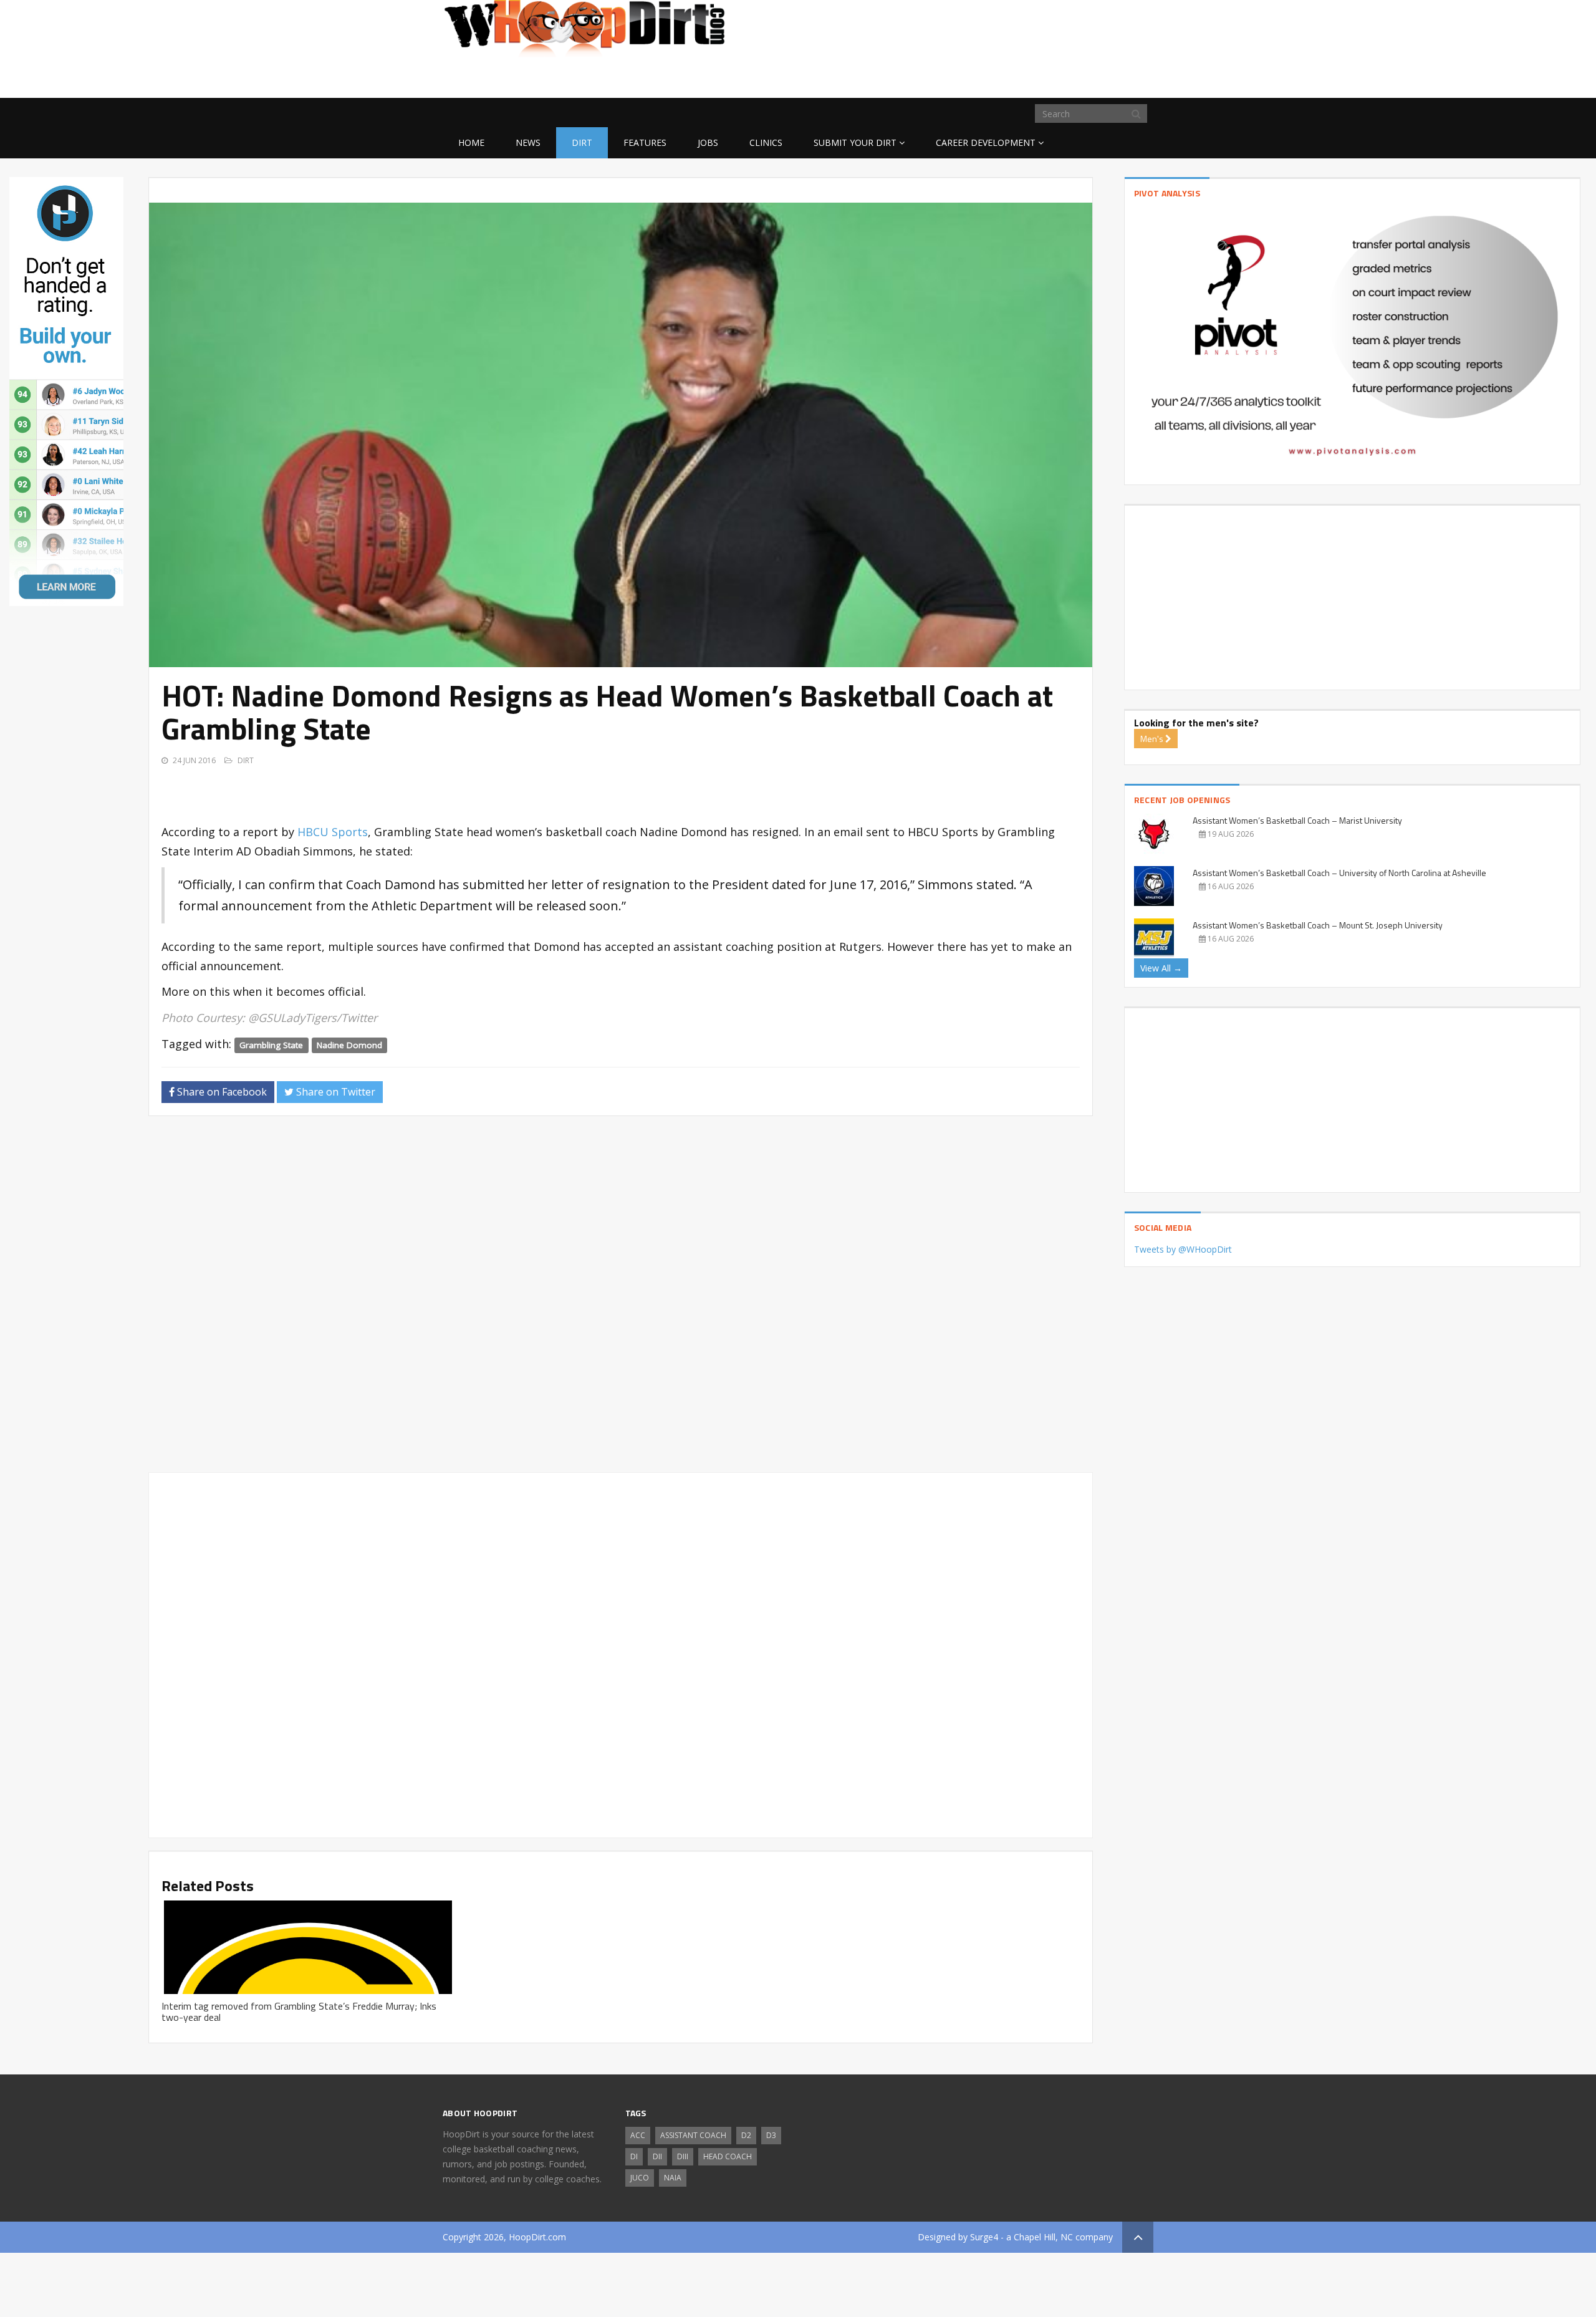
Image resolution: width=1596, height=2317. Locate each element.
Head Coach (728, 2156)
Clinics (766, 142)
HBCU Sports (333, 832)
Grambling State (271, 1045)
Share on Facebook (221, 1092)
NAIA (673, 2178)
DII (657, 2156)
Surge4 (984, 2237)
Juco (640, 2178)
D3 (771, 2135)
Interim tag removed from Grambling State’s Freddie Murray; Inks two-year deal (299, 2011)
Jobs (708, 142)
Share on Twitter (334, 1092)
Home (471, 142)
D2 (746, 2135)
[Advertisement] (1054, 78)
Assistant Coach (693, 2135)
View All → (1161, 968)
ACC (638, 2135)
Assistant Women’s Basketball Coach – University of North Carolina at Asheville (1339, 873)
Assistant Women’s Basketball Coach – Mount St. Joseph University (1318, 925)
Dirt (582, 142)
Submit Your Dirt (855, 142)
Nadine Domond (349, 1045)
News (528, 142)
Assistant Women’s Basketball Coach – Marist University (1297, 820)
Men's (1153, 739)
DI (634, 2156)
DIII (683, 2156)
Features (645, 142)
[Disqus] (620, 1299)
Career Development (986, 142)
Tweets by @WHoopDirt (1183, 1249)
